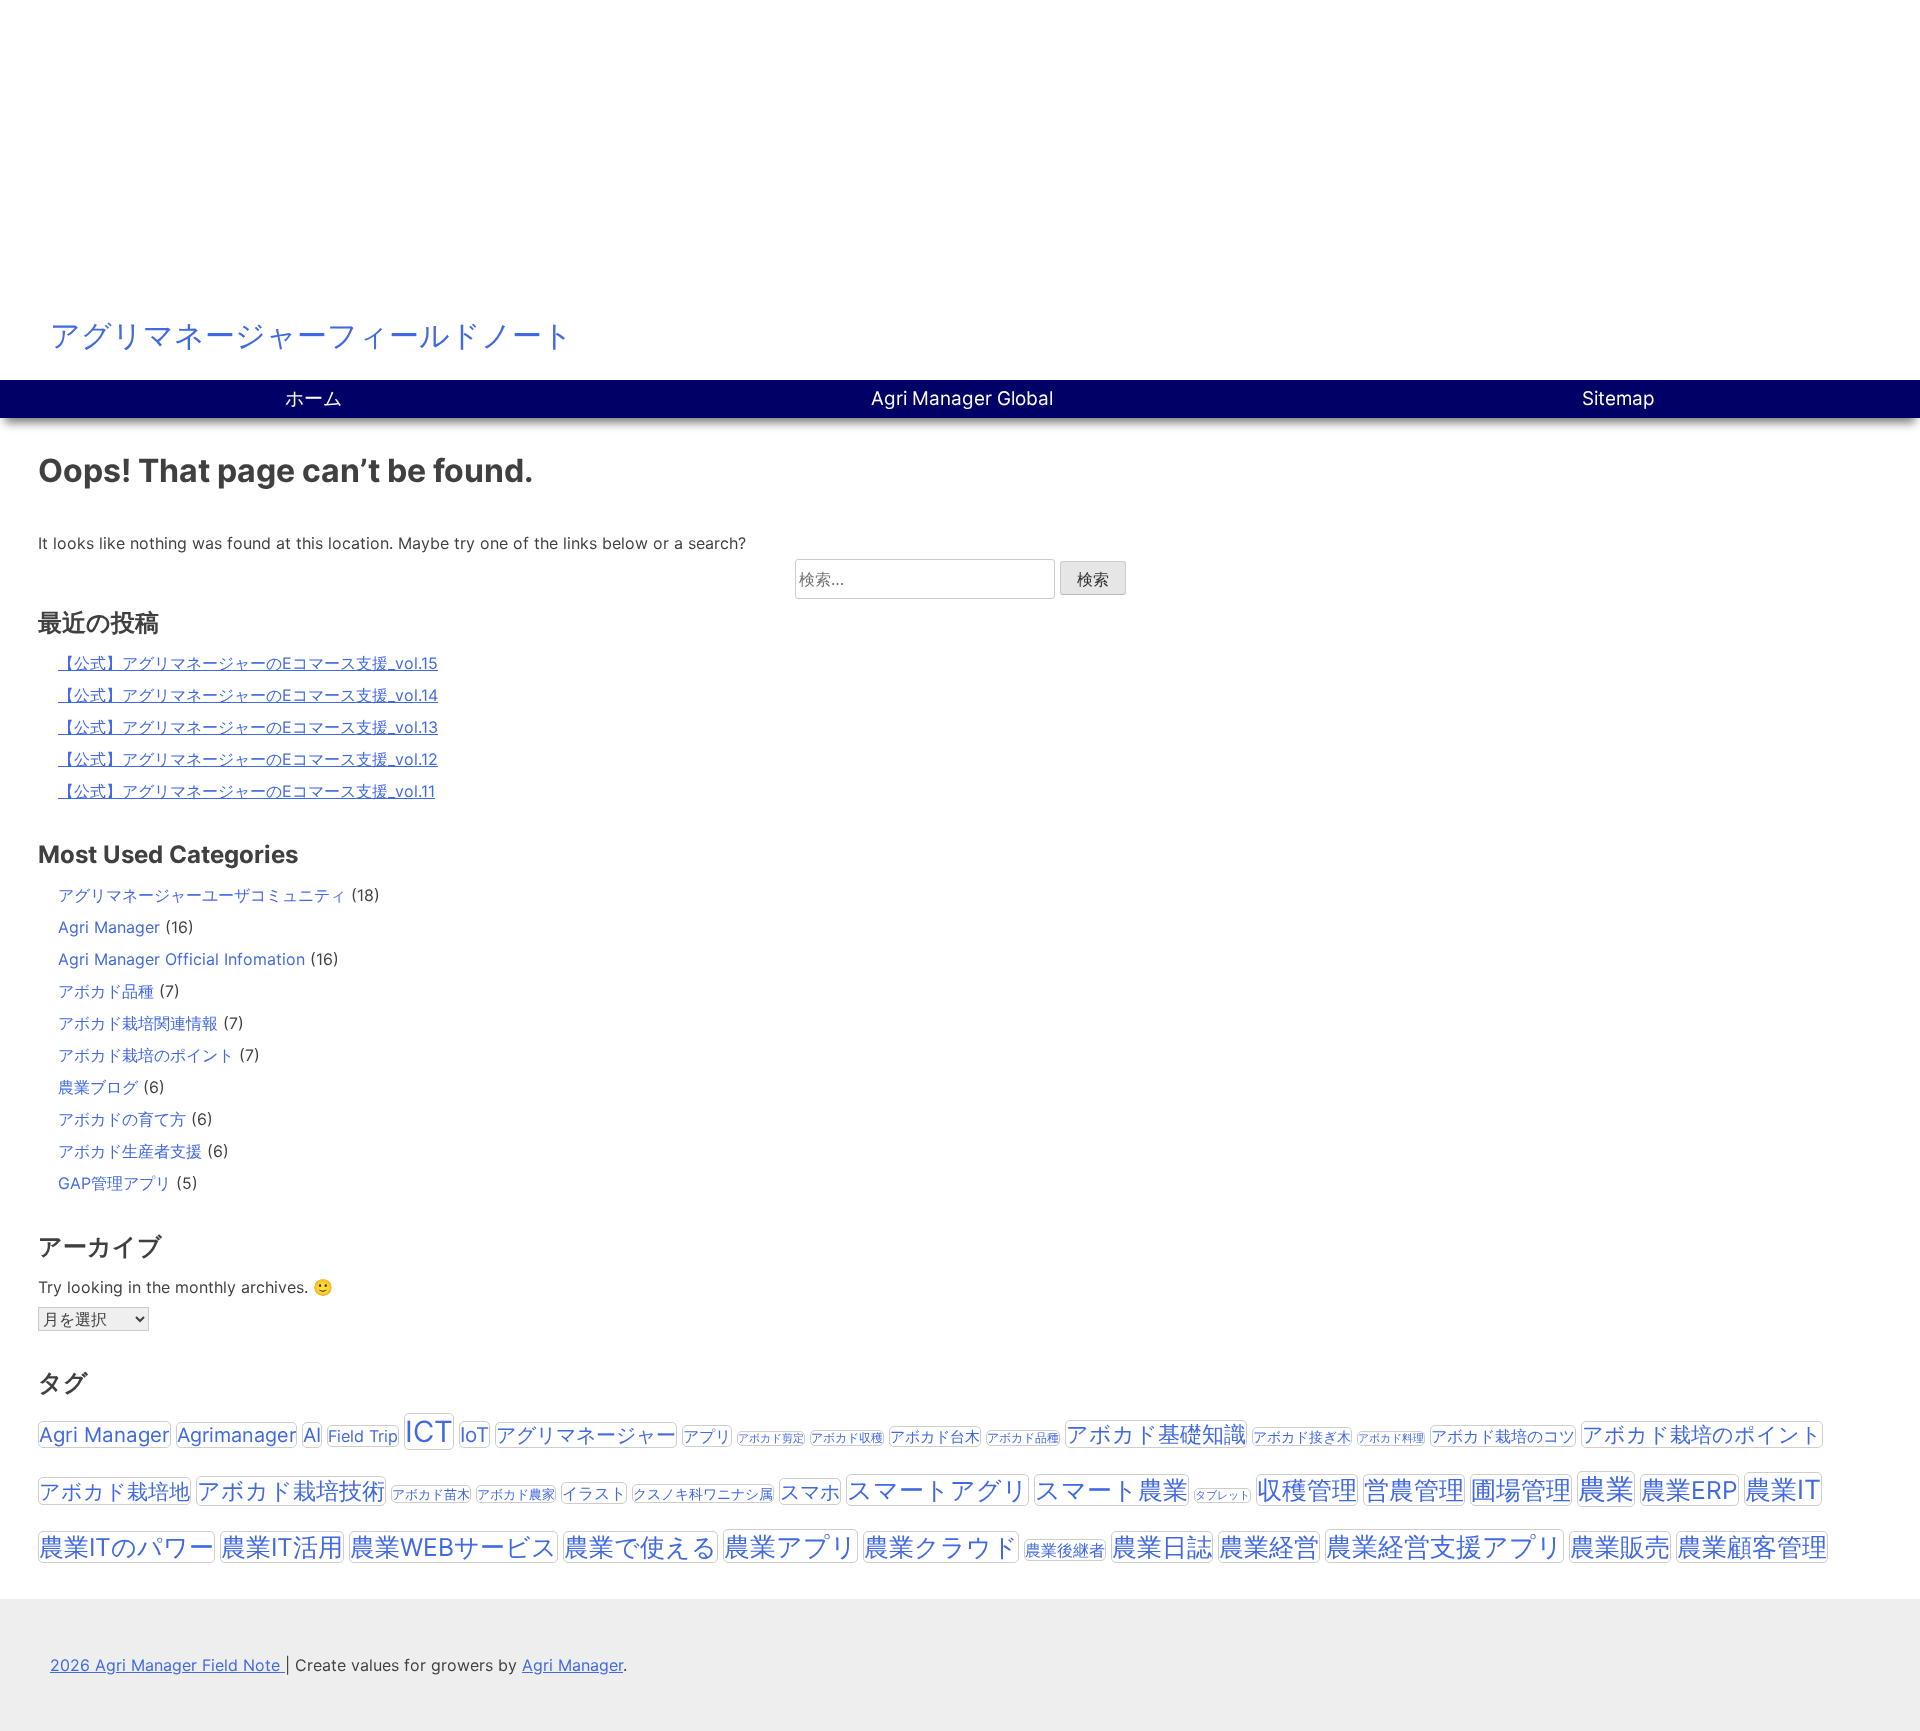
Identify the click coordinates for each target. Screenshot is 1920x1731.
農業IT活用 (282, 1547)
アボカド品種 (106, 991)
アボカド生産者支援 (130, 1151)
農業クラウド (941, 1547)
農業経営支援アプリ (1444, 1546)
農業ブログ (98, 1087)
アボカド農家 (516, 1494)
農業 (1606, 1489)
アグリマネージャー (586, 1435)
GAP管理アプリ (114, 1183)
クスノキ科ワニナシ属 (703, 1493)
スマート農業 (1111, 1490)
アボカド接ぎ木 (1302, 1436)
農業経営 (1269, 1547)
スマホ (810, 1491)
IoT (474, 1434)
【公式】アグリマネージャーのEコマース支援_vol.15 (248, 663)
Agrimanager (236, 1435)
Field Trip (363, 1436)
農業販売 (1620, 1547)
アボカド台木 (935, 1436)
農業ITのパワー (126, 1547)
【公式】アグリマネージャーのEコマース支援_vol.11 (246, 791)
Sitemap (1618, 398)
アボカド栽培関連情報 (138, 1023)
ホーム (313, 398)
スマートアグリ (937, 1490)
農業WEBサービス (453, 1547)
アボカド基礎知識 (1156, 1434)
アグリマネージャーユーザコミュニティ (202, 895)
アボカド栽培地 (114, 1491)
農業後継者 (1065, 1550)
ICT (429, 1431)
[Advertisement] (960, 150)
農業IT (1783, 1489)
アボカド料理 (1391, 1438)
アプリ (707, 1436)
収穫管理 (1307, 1490)
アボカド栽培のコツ (1503, 1436)
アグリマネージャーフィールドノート (311, 335)
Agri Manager (109, 927)
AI (312, 1435)
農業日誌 (1162, 1547)
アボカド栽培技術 (291, 1491)
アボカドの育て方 (122, 1119)
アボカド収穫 (847, 1438)
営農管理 (1414, 1490)
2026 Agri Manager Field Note (167, 1665)
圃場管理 (1521, 1490)
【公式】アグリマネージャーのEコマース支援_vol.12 (248, 759)
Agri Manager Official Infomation (181, 959)
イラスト (594, 1493)
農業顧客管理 (1752, 1547)
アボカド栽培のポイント (146, 1055)
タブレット (1222, 1495)
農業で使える (640, 1547)
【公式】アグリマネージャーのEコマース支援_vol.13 (248, 727)
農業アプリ (790, 1546)
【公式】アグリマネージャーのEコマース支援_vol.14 (248, 695)
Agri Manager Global (962, 398)
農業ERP (1689, 1490)
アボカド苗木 (431, 1494)
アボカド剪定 (771, 1438)
